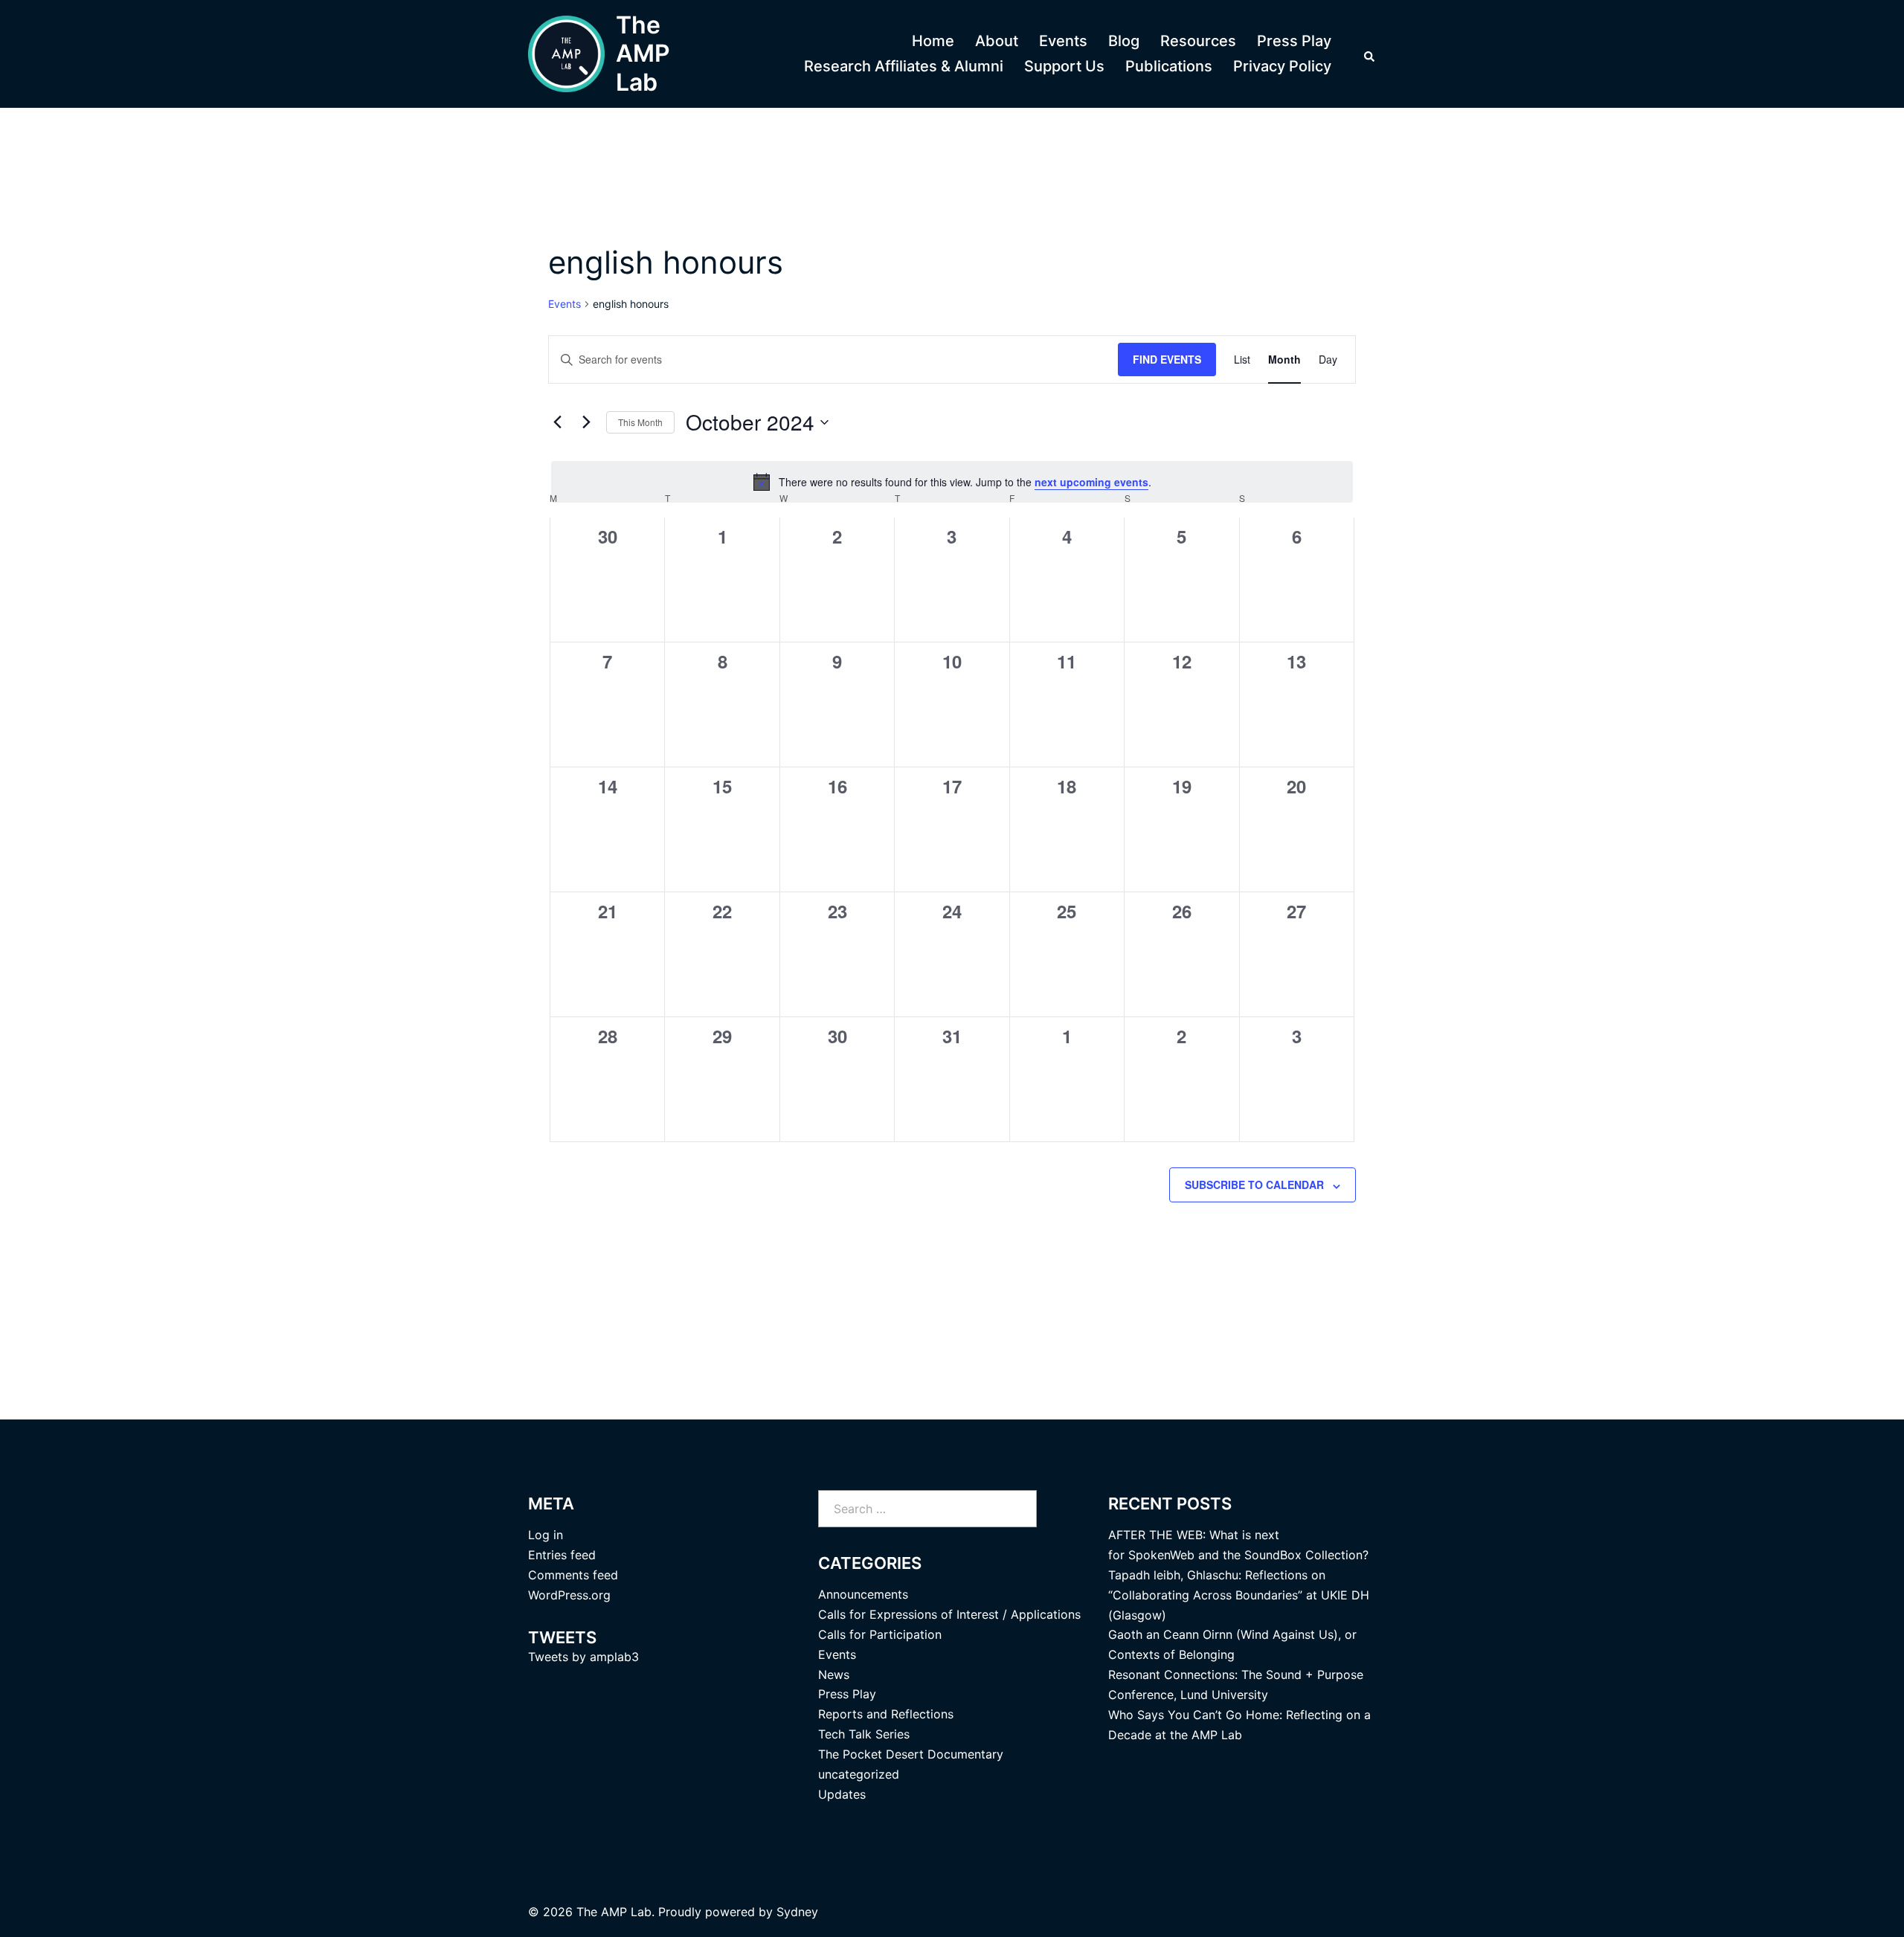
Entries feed (562, 1555)
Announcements (863, 1594)
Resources (1198, 41)
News (834, 1675)
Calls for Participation (880, 1634)
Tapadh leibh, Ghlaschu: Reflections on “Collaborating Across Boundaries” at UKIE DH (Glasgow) (1239, 1595)
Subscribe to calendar (1254, 1185)
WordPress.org (569, 1595)
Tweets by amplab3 (583, 1657)
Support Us (1064, 66)
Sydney (797, 1912)
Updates (842, 1794)
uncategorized (859, 1774)
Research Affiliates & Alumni (904, 66)
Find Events (1167, 359)
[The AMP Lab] (566, 54)
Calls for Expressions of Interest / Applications (949, 1614)
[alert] (952, 482)
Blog (1124, 41)
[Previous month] (557, 422)
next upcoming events (1091, 482)
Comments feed (573, 1575)
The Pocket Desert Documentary (911, 1754)
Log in (546, 1535)
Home (933, 41)
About (997, 41)
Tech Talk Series (864, 1734)
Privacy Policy (1282, 66)
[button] (1370, 54)
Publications (1169, 66)
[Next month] (586, 422)
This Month (640, 422)
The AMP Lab (643, 54)
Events (1063, 41)
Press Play (1294, 41)
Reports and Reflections (886, 1714)
